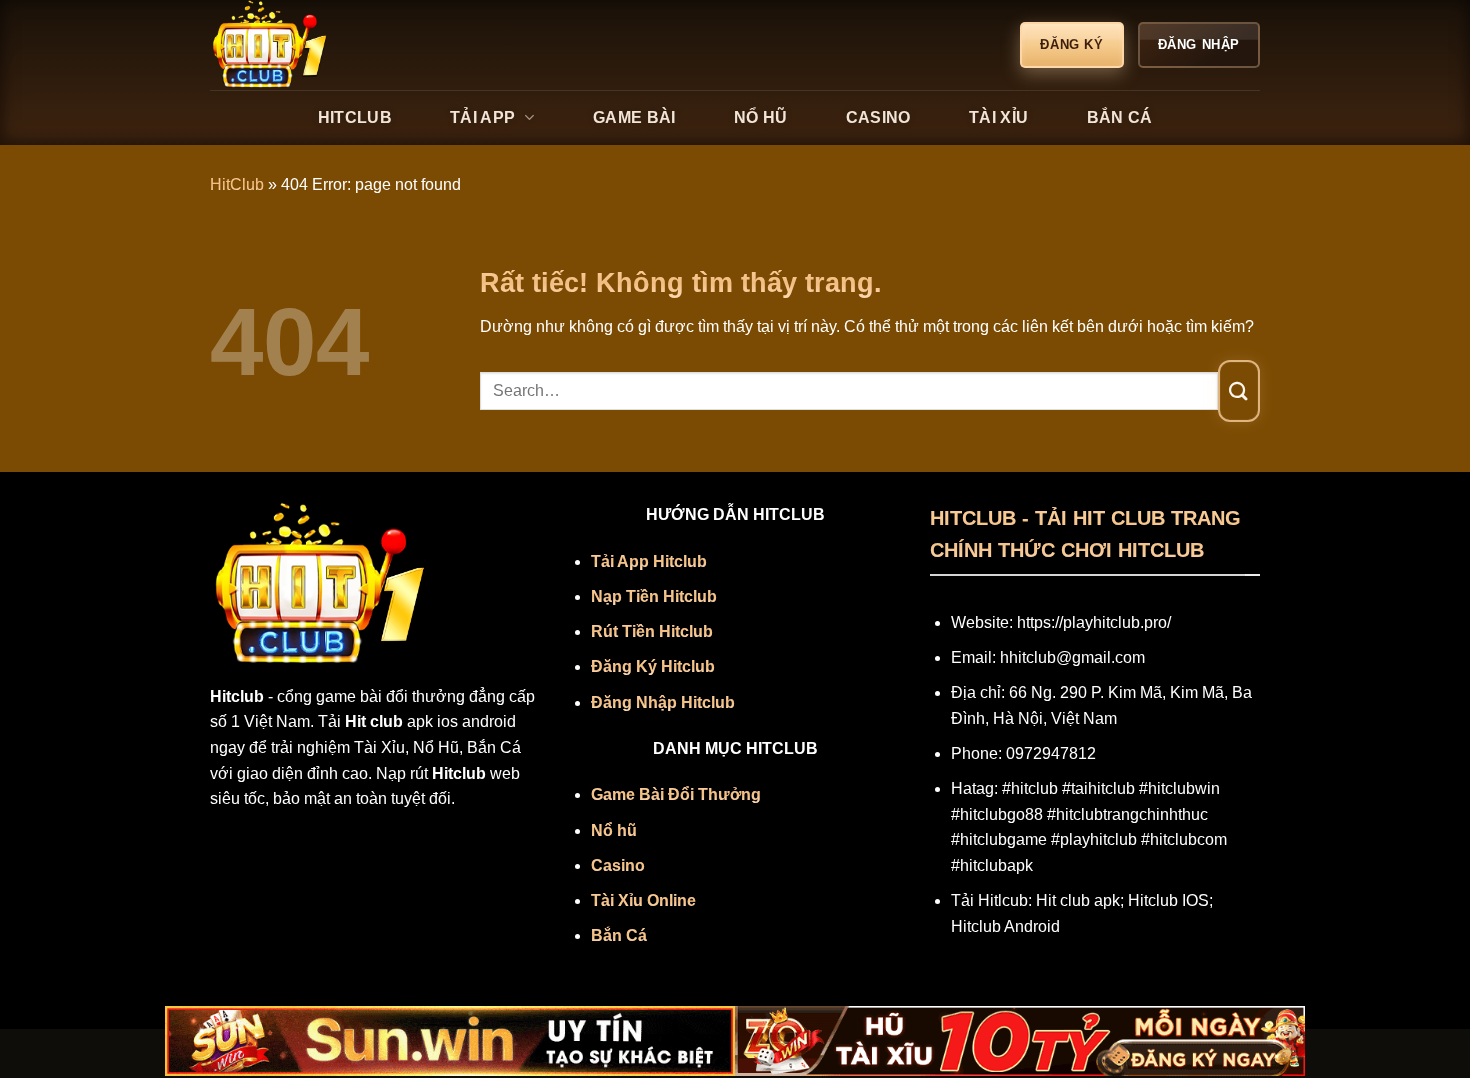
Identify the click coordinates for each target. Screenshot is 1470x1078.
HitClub (237, 184)
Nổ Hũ (761, 117)
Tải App (482, 117)
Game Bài (634, 117)
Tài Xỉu (998, 117)
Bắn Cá (1120, 117)
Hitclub (355, 117)
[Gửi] (1239, 390)
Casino (878, 117)
